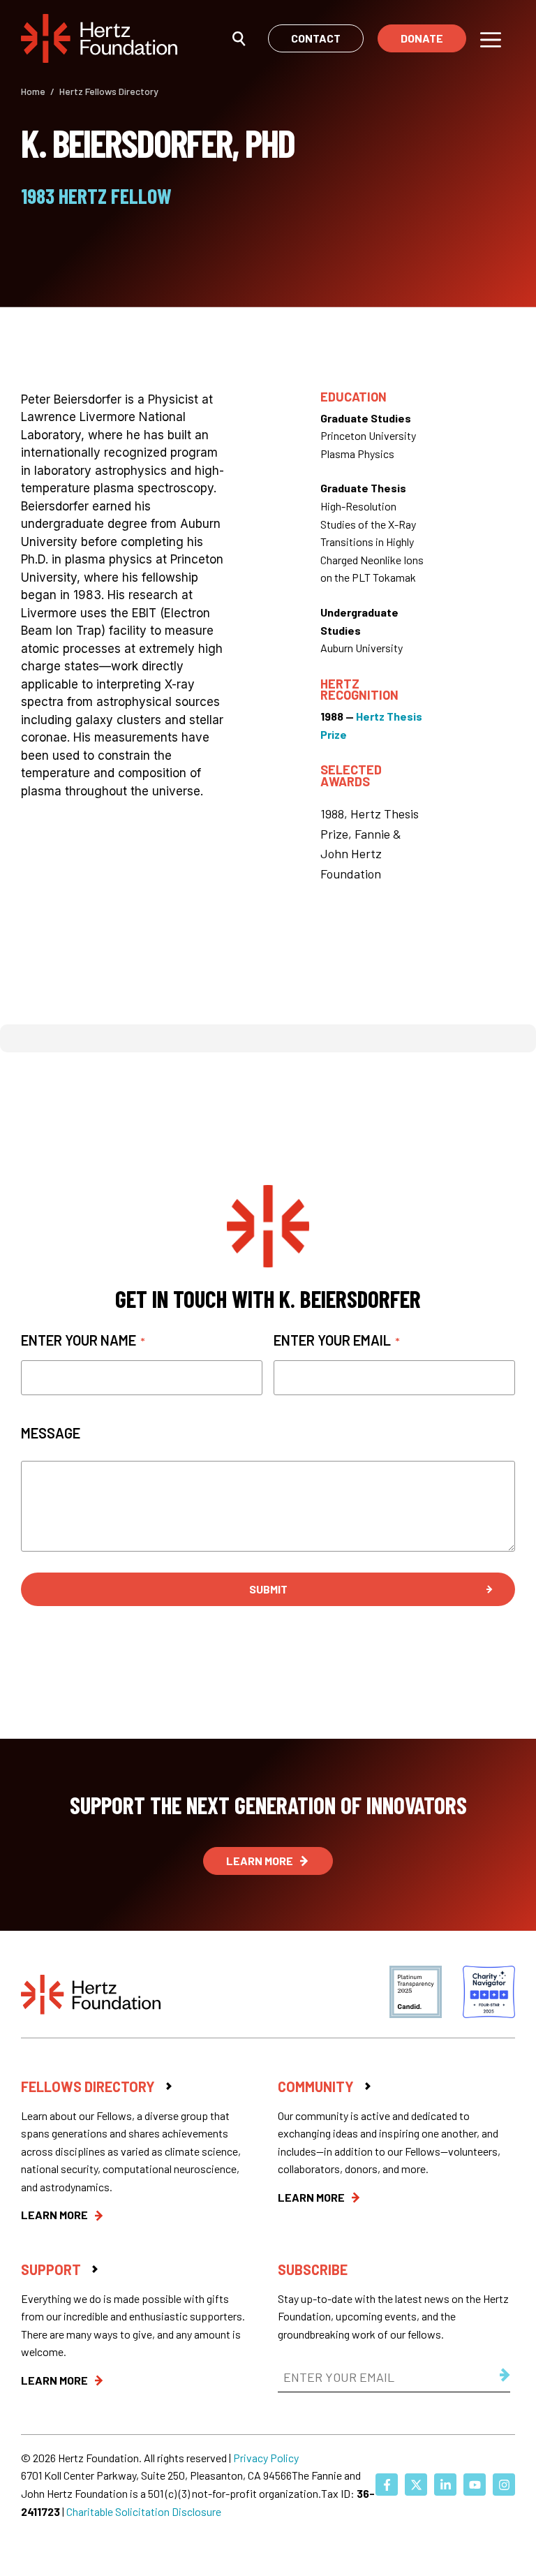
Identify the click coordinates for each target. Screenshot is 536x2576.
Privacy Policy (266, 2458)
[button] (239, 38)
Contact (316, 38)
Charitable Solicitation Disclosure (144, 2511)
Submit (268, 1589)
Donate (422, 38)
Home (33, 91)
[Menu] (491, 38)
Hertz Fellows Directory (109, 91)
